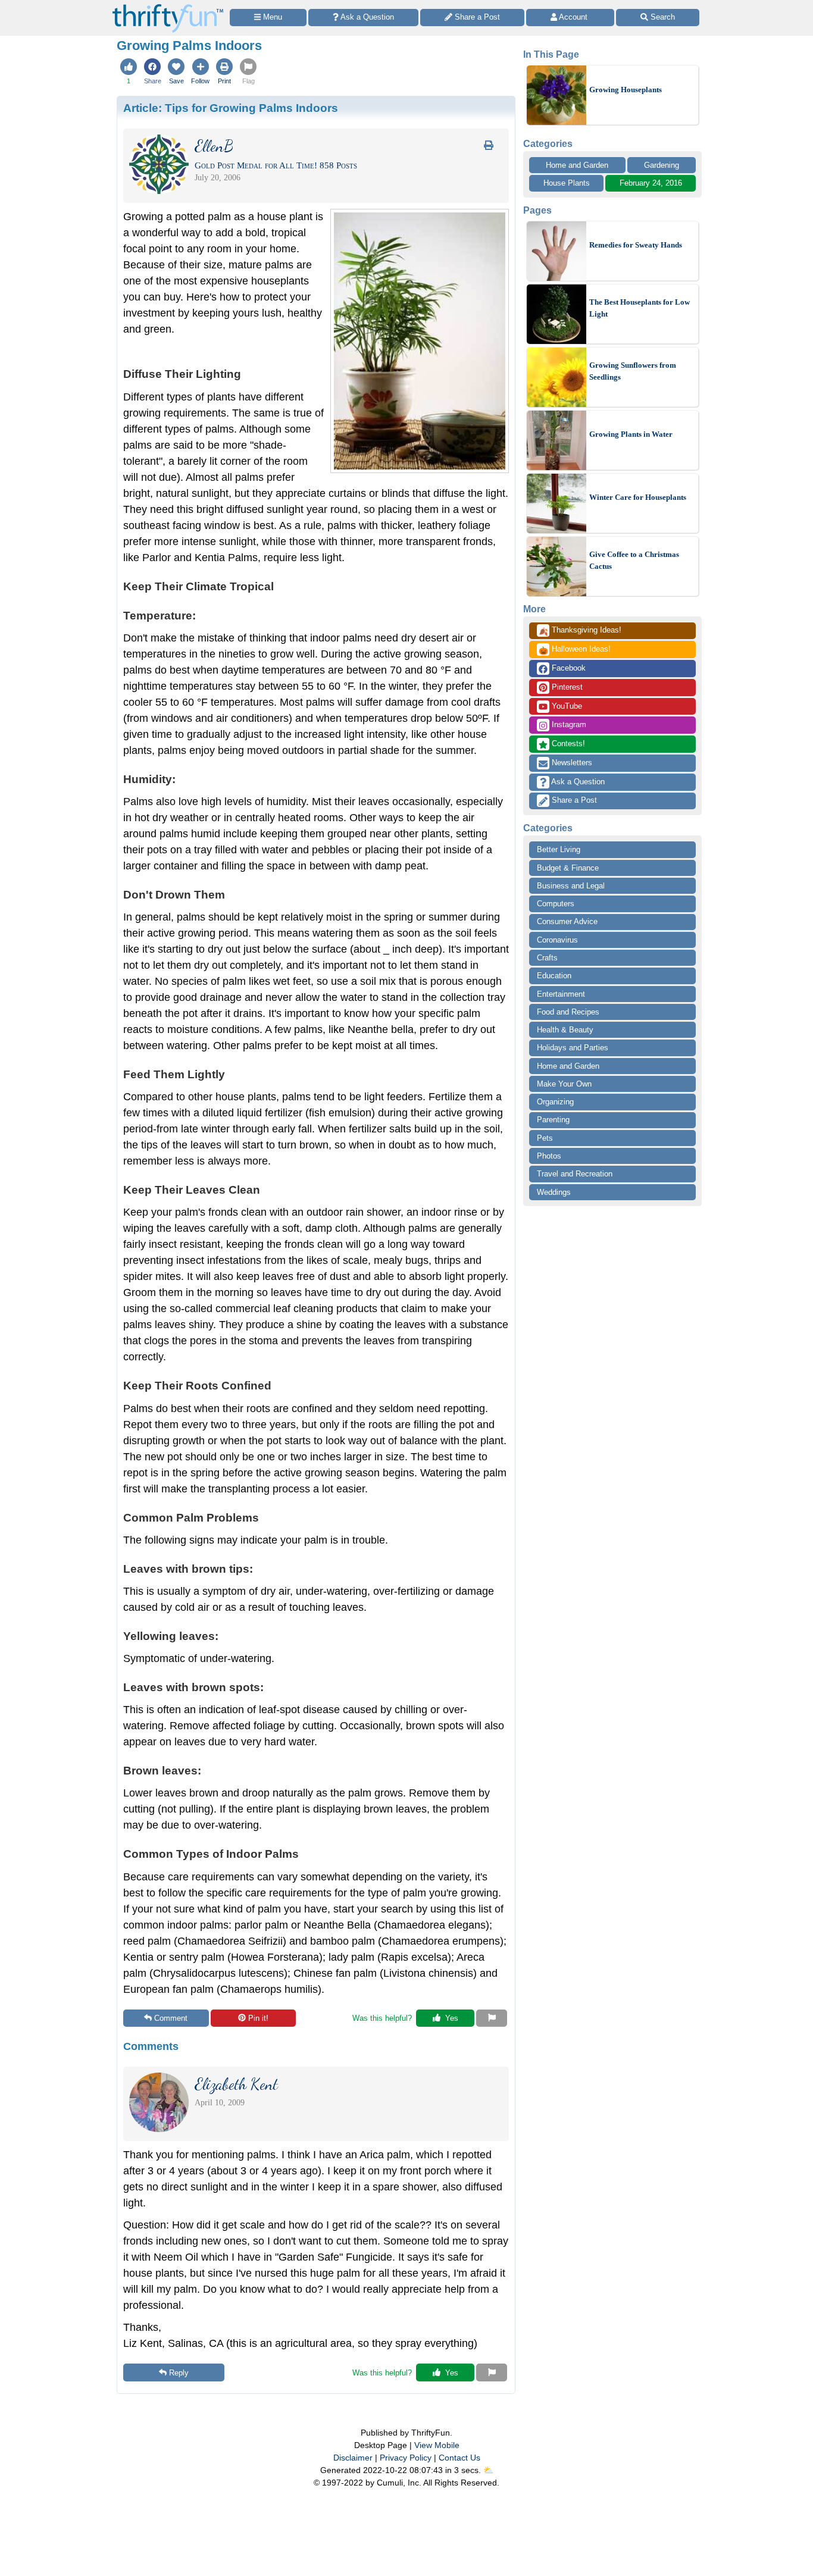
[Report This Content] (492, 2018)
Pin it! (258, 2018)
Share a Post (573, 800)
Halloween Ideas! (575, 650)
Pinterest (566, 687)
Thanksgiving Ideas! (580, 631)
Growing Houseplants (626, 90)
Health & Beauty (565, 1030)
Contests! (567, 744)
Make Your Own (564, 1084)
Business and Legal (571, 886)
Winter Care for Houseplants (638, 497)
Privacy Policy (406, 2458)
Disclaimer (353, 2458)
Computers (556, 904)
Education (554, 976)
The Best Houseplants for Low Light (640, 308)
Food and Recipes (568, 1012)
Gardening (662, 165)
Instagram (568, 724)
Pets (545, 1138)
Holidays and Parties (573, 1048)
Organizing (555, 1102)
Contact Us (459, 2458)
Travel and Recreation (575, 1174)
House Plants (567, 183)
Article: (231, 108)
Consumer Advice (567, 921)
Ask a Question (577, 782)
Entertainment (561, 994)
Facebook (567, 668)
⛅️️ (488, 2470)
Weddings (554, 1192)
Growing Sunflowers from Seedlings (633, 371)
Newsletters (571, 763)
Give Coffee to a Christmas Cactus (634, 560)
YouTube (566, 706)
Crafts (547, 958)
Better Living (559, 849)
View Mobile (437, 2445)
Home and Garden (577, 165)
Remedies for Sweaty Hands (636, 245)
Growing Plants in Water (631, 434)
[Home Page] (168, 7)
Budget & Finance (568, 868)
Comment (171, 2018)
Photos (549, 1156)
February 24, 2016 (651, 183)
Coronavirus (557, 940)
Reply (179, 2373)
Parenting (553, 1120)
